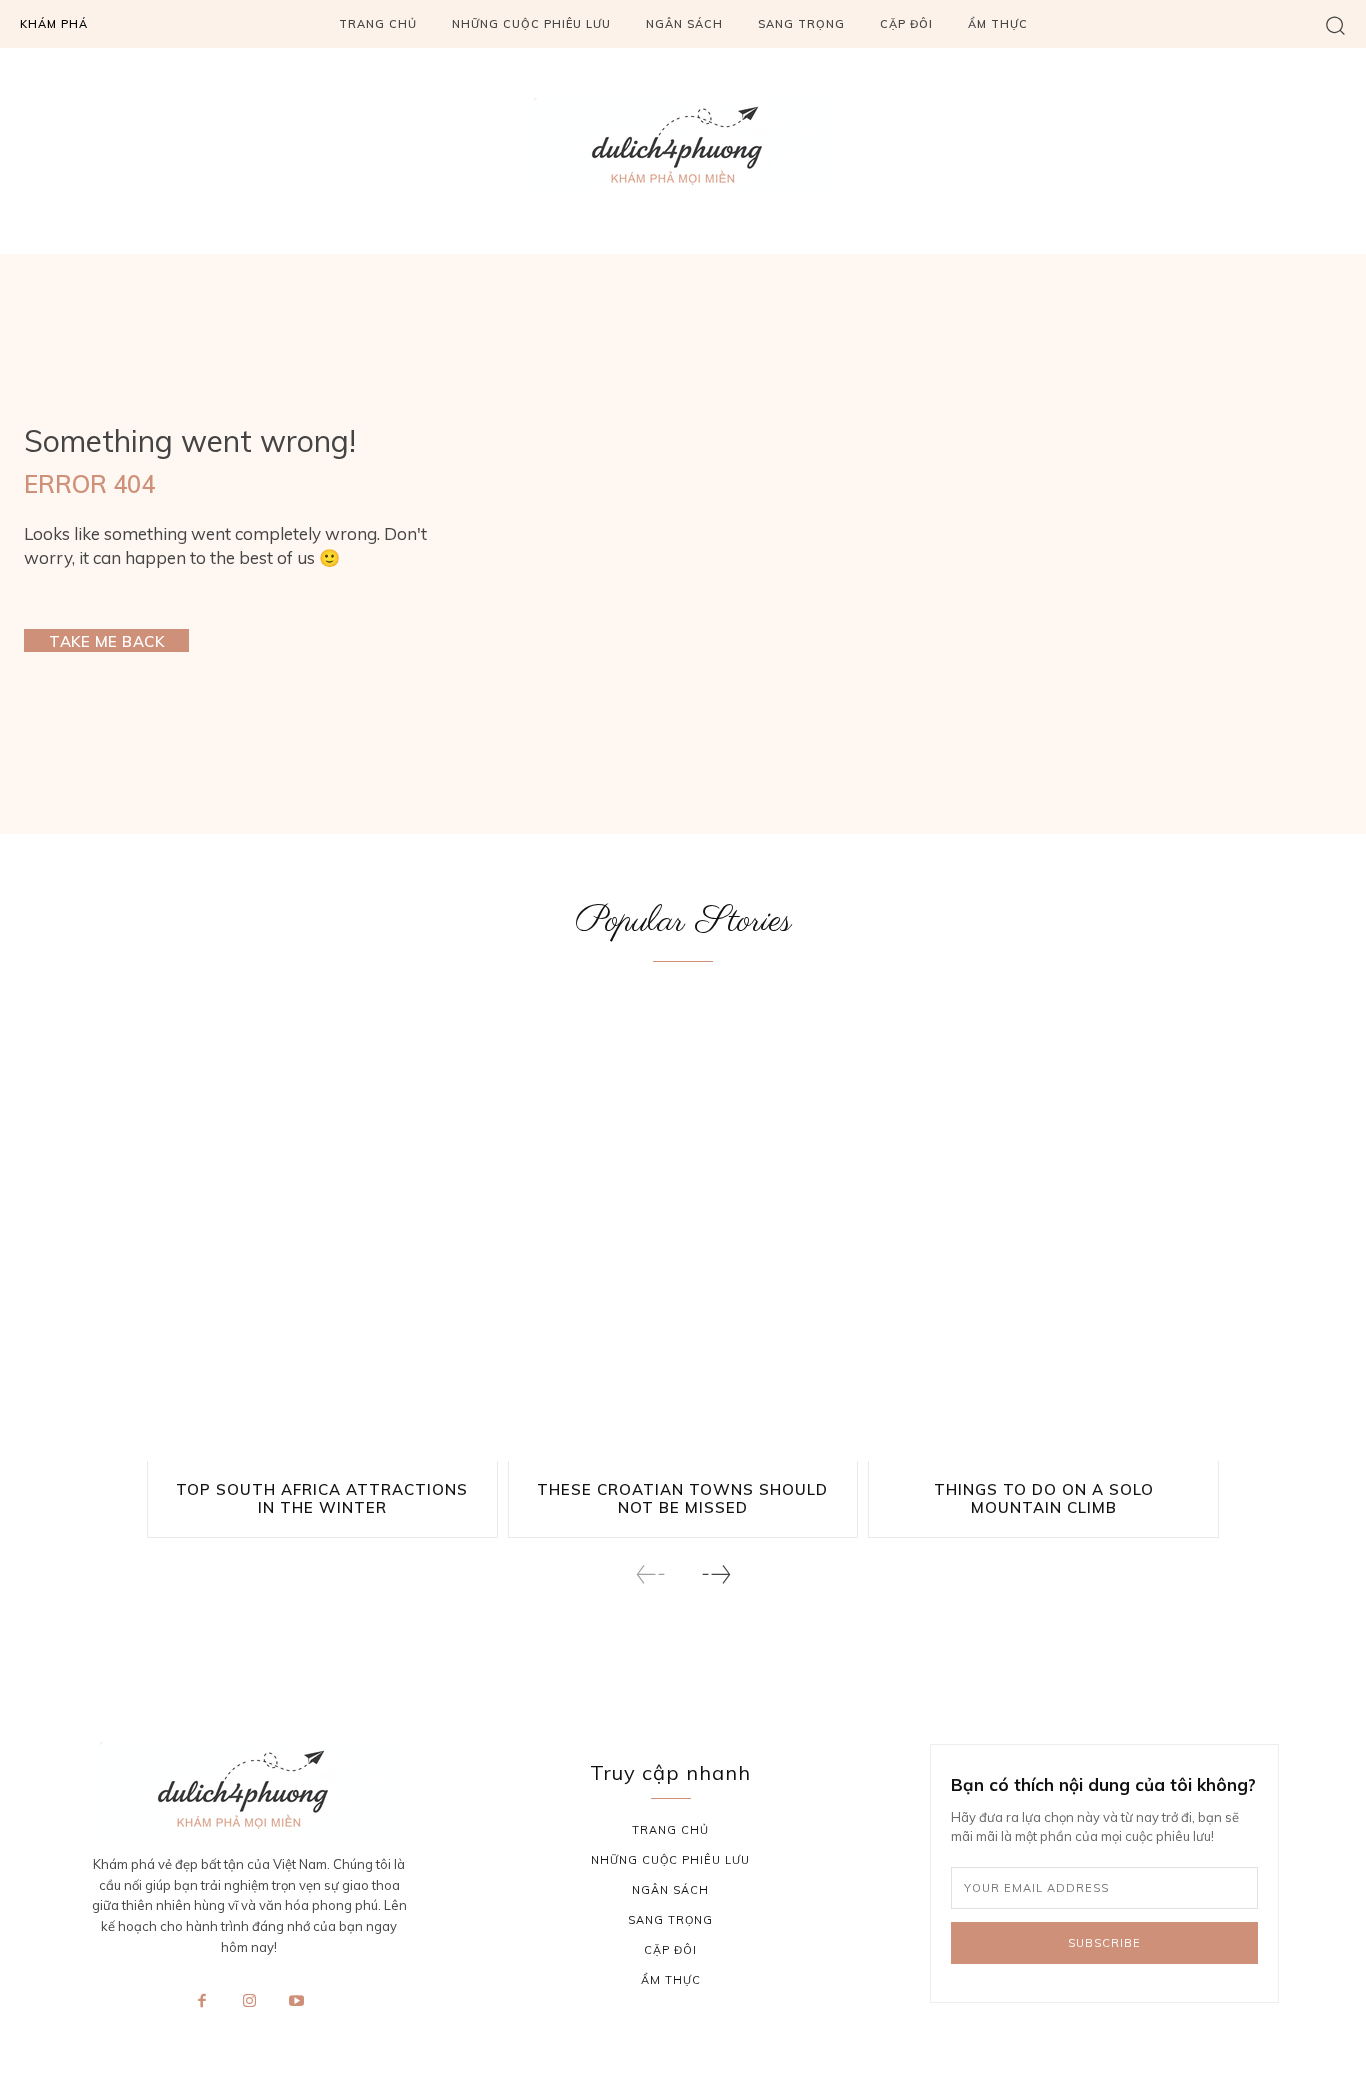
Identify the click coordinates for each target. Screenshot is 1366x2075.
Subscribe (1104, 1943)
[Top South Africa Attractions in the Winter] (322, 1233)
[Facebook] (202, 2002)
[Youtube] (297, 2002)
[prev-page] (651, 1574)
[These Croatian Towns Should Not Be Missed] (683, 1233)
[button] (1335, 24)
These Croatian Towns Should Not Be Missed (682, 1498)
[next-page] (715, 1574)
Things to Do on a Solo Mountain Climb (1044, 1498)
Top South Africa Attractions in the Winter (322, 1498)
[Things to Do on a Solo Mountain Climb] (1043, 1233)
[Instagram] (249, 2002)
